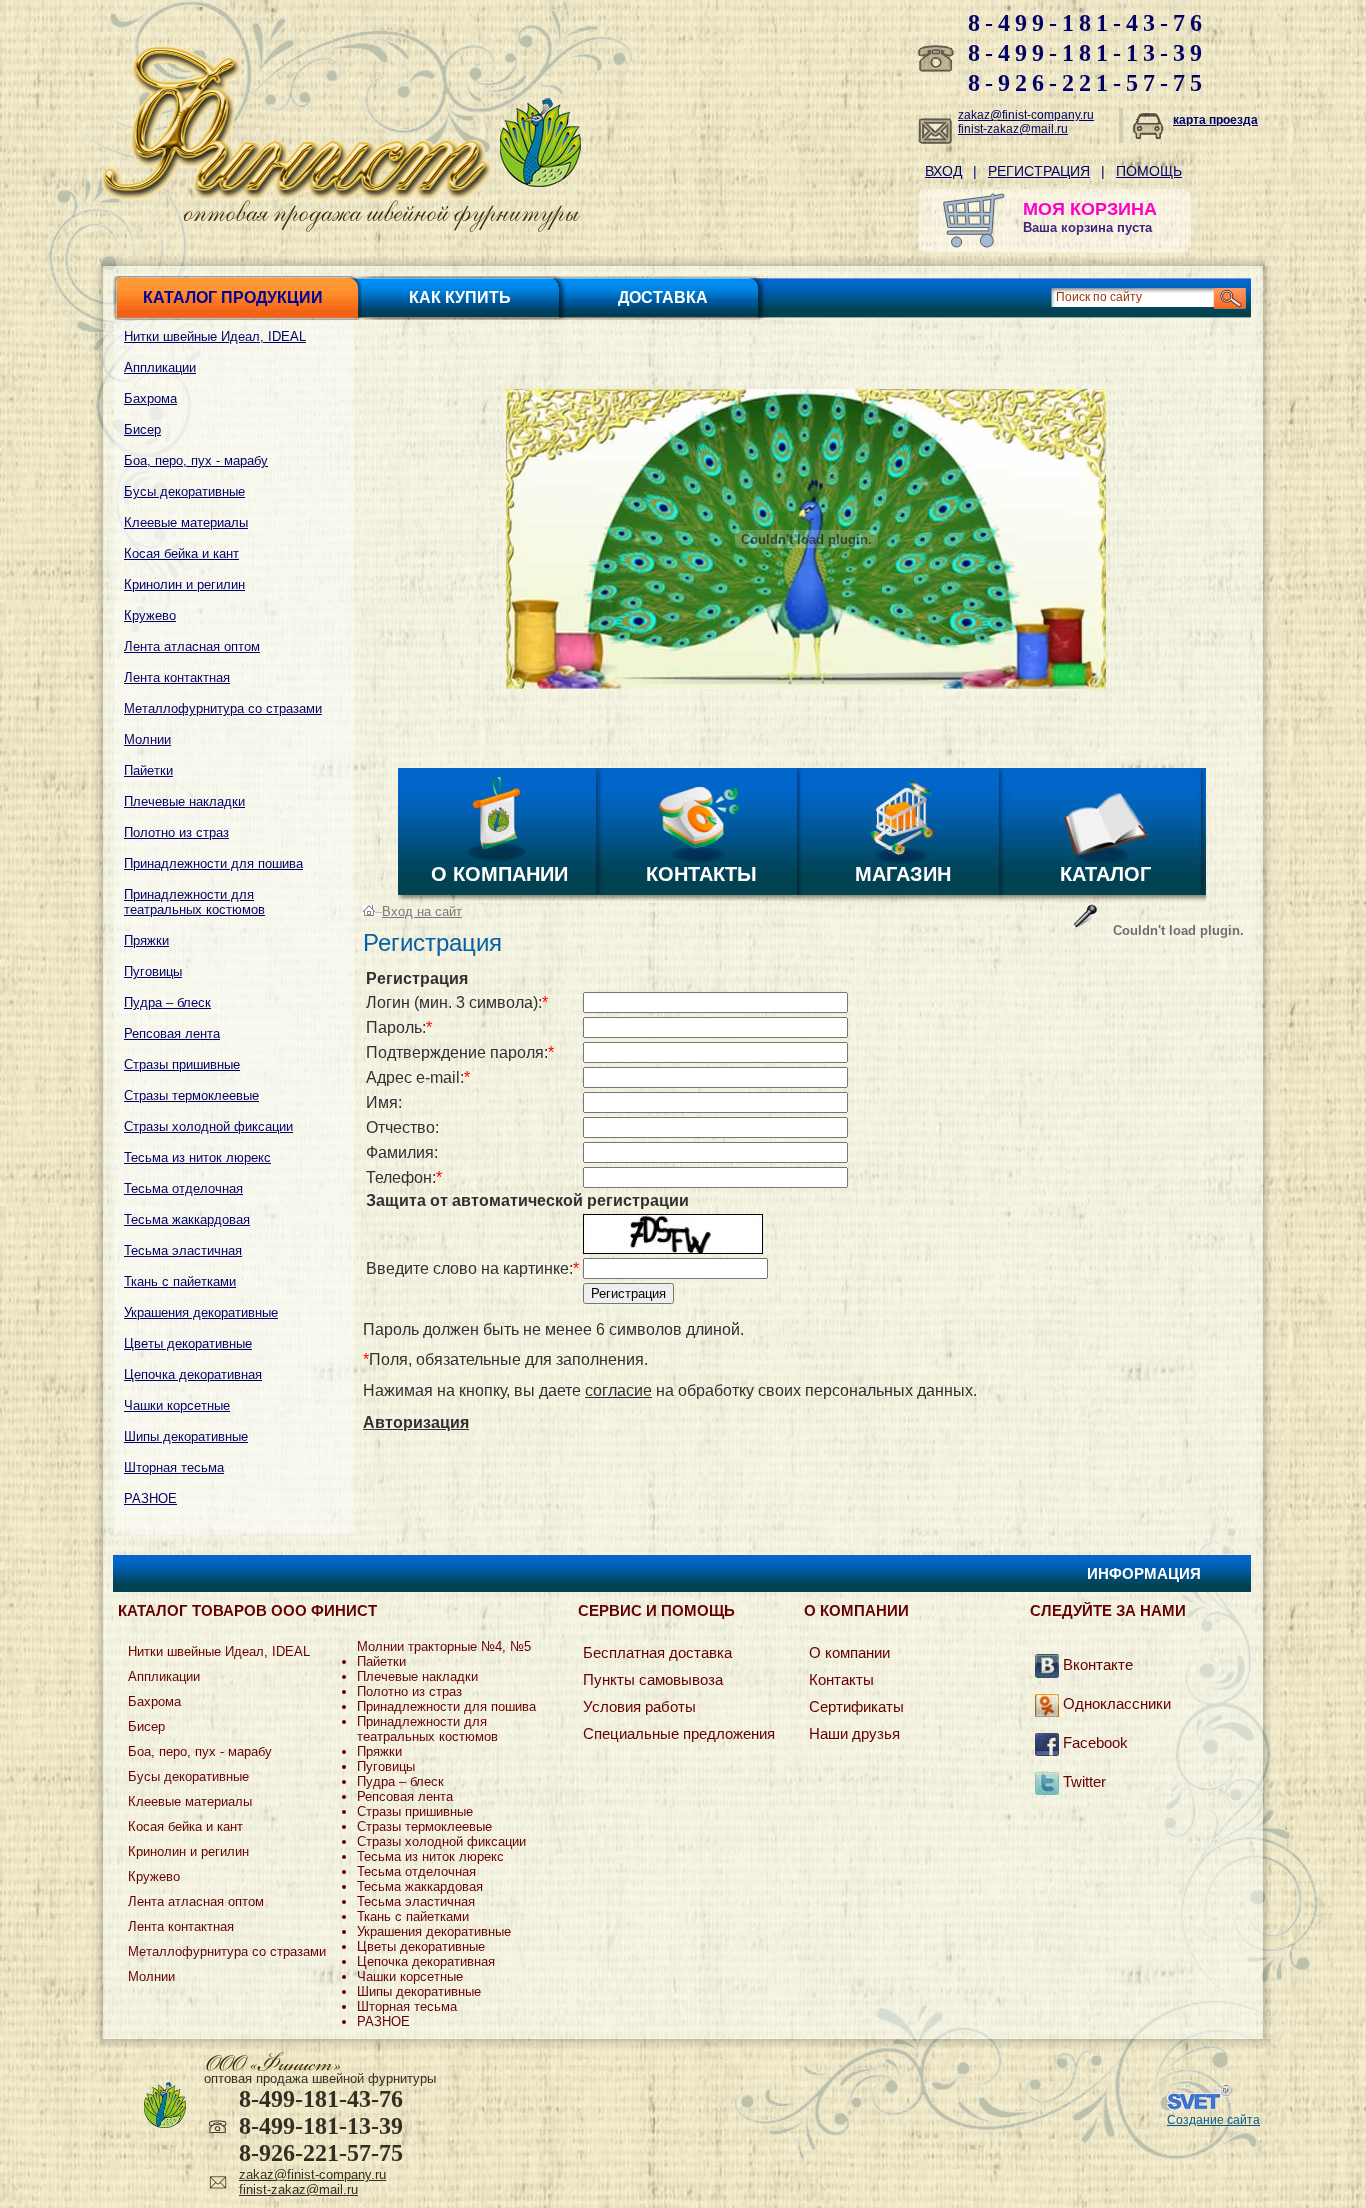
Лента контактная (177, 677)
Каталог (1105, 874)
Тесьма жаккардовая (187, 1219)
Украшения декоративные (201, 1312)
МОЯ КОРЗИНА (1090, 209)
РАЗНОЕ (150, 1498)
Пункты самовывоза (653, 1679)
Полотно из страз (176, 832)
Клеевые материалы (186, 522)
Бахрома (150, 398)
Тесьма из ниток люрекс (197, 1157)
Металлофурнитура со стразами (223, 708)
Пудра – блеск (167, 1002)
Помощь (1149, 171)
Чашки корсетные (177, 1405)
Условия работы (639, 1706)
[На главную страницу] (297, 194)
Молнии (147, 739)
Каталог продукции (233, 297)
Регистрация (1039, 171)
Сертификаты (856, 1706)
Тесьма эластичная (183, 1250)
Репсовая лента (172, 1033)
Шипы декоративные (186, 1436)
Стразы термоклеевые (191, 1095)
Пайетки (148, 770)
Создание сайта (1213, 2120)
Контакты (701, 874)
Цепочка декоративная (193, 1374)
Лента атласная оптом (192, 646)
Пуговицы (153, 971)
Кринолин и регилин (184, 584)
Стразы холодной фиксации (208, 1126)
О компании (499, 874)
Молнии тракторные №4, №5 (444, 1646)
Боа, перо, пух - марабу (196, 460)
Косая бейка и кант (181, 553)
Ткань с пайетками (180, 1281)
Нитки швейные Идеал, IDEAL (215, 336)
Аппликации (160, 367)
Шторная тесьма (174, 1467)
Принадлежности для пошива (213, 863)
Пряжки (146, 940)
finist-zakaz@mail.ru (1013, 129)
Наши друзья (854, 1733)
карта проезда (1215, 120)
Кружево (150, 615)
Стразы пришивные (182, 1064)
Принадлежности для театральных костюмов (194, 902)
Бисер (142, 429)
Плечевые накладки (184, 801)
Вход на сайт (422, 911)
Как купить (460, 297)
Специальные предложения (679, 1733)
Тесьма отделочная (183, 1188)
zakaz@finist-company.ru (1026, 115)
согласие (618, 1390)
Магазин (903, 874)
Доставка (663, 297)
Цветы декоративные (188, 1343)
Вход (943, 171)
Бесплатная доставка (657, 1652)
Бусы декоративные (184, 491)
